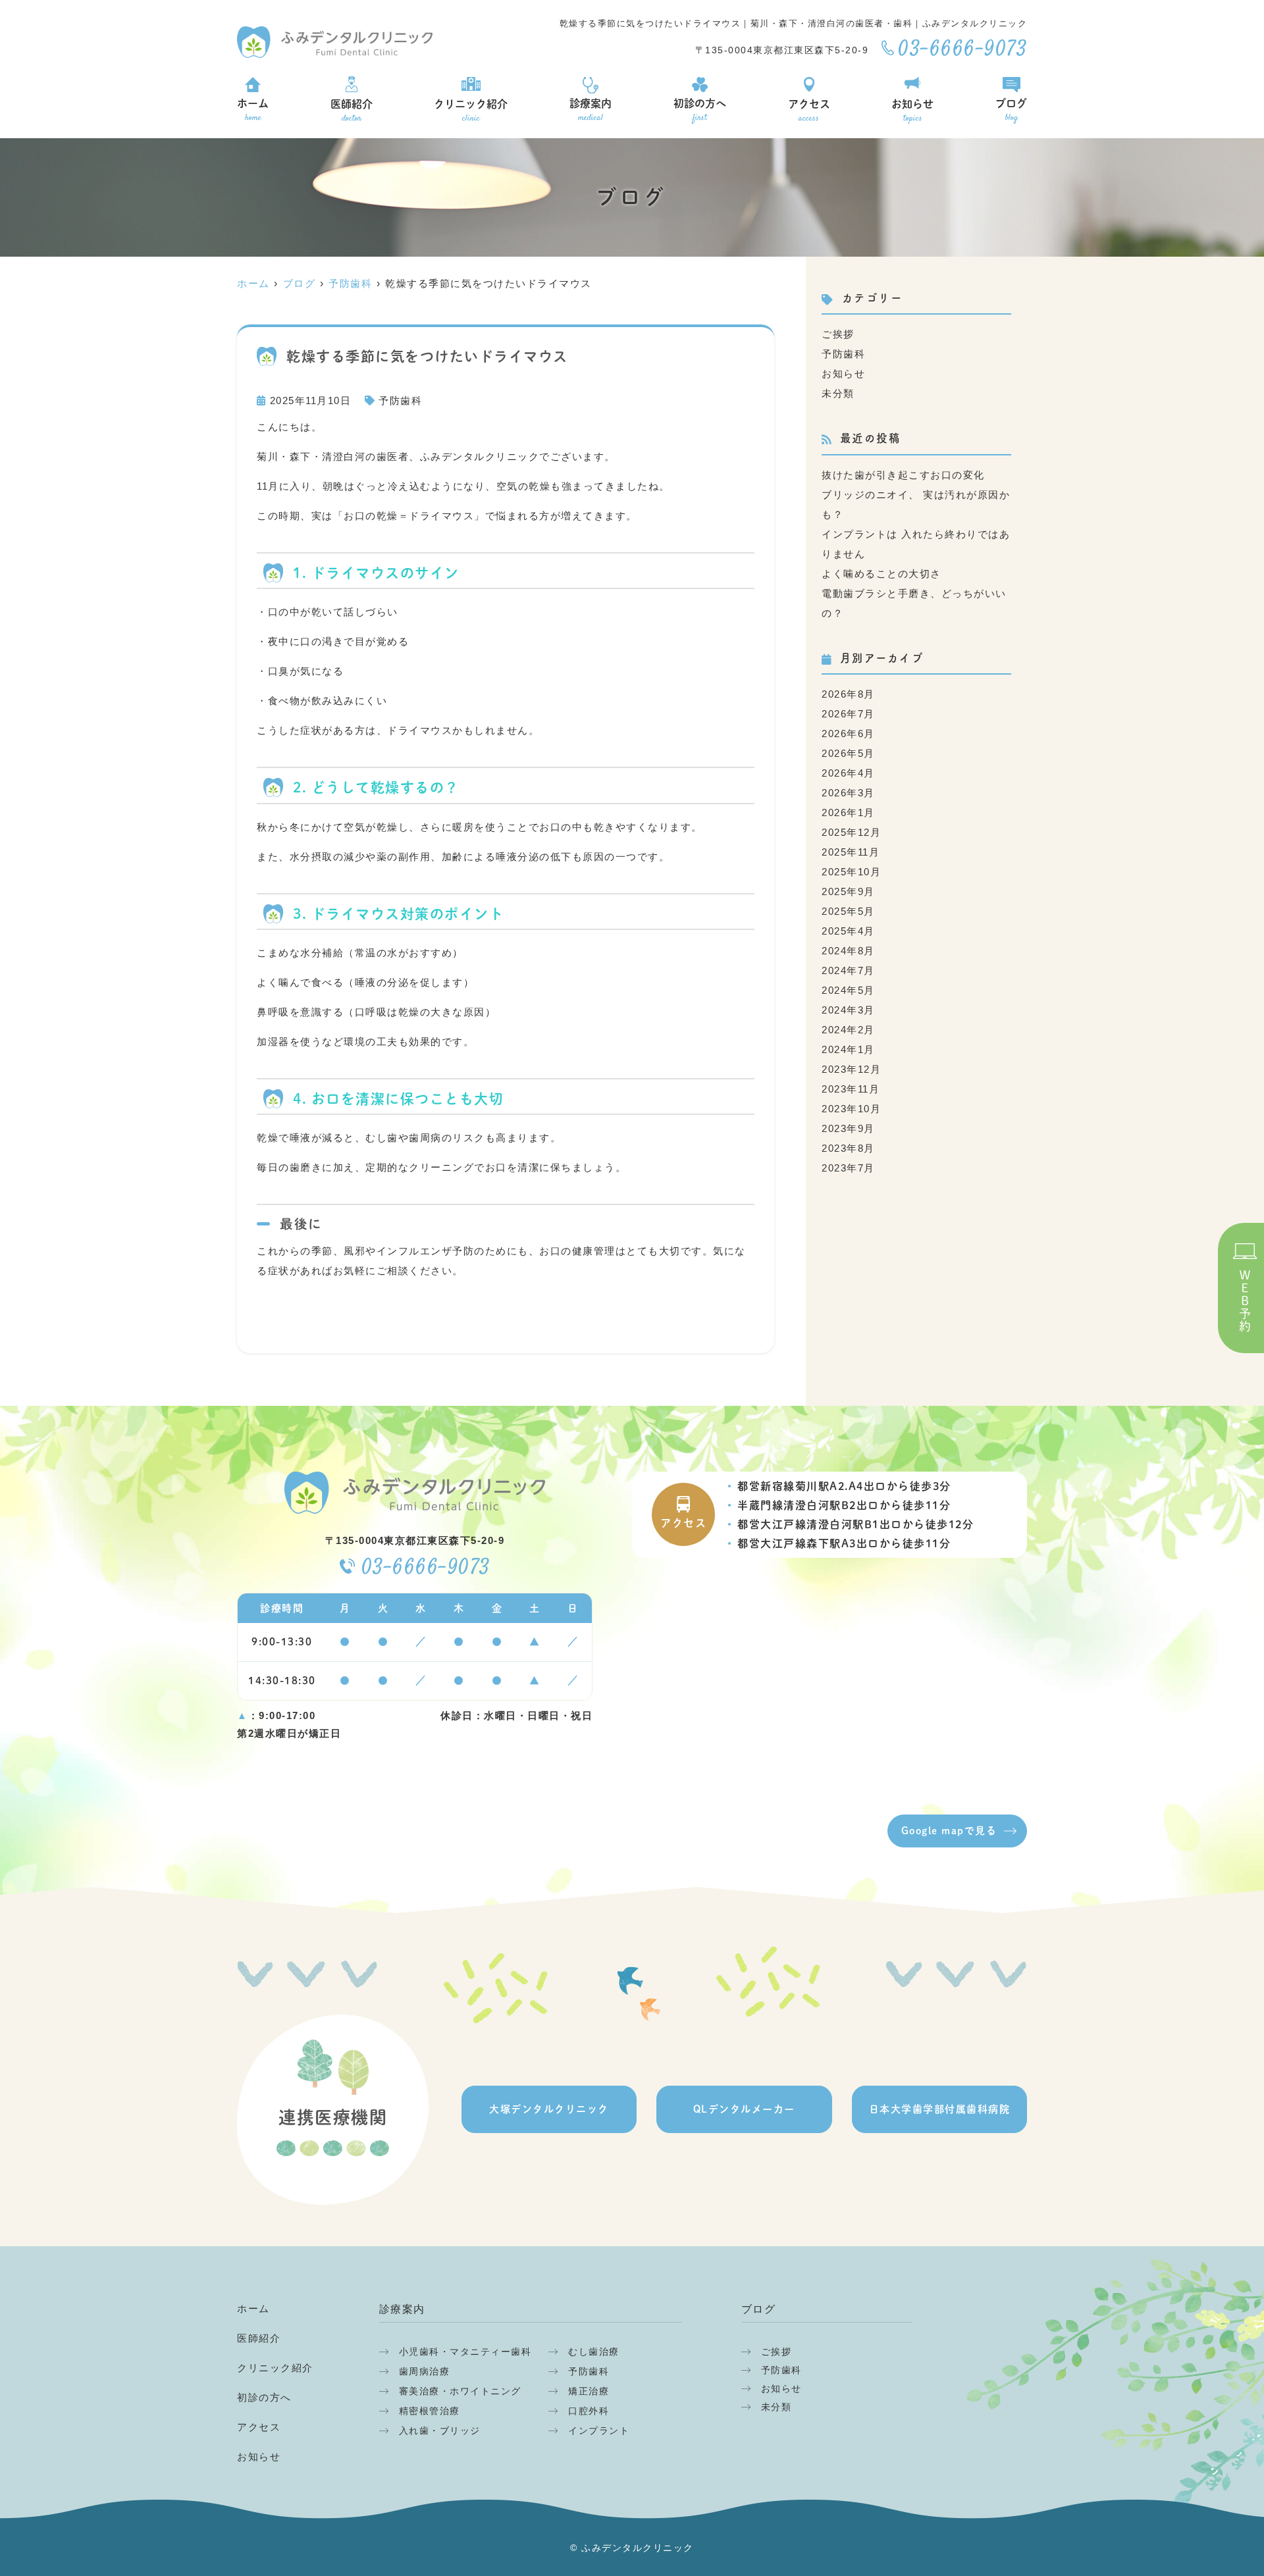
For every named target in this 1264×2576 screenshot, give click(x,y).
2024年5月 (848, 990)
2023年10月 (851, 1109)
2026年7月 (848, 714)
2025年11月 (851, 852)
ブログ (1011, 111)
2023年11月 (851, 1089)
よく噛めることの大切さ (882, 574)
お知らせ (912, 112)
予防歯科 (400, 400)
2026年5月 (848, 753)
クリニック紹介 (471, 112)
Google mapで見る (949, 1831)
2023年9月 (848, 1128)
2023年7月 (848, 1168)
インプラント (599, 2431)
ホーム (253, 111)
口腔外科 (589, 2411)
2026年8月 (848, 694)
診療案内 (591, 111)
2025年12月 (851, 832)
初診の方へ (700, 111)
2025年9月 (848, 891)
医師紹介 (352, 112)
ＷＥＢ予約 (1245, 1301)
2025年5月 (848, 911)
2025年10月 (851, 872)
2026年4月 (848, 773)
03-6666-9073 (426, 1569)
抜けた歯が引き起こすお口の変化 (903, 475)
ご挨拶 (838, 334)
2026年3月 (848, 793)
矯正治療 (589, 2391)
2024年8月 (848, 951)
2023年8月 (848, 1148)
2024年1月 (848, 1049)
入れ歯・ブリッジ (440, 2431)
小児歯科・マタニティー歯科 (465, 2352)
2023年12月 (851, 1069)
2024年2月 (848, 1030)
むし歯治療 (594, 2352)
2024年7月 (848, 970)
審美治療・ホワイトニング (460, 2391)
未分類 (838, 393)
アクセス (809, 112)
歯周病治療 (425, 2371)
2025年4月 (848, 931)
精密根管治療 (430, 2411)
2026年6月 (848, 734)
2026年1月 (848, 812)
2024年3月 (848, 1010)
